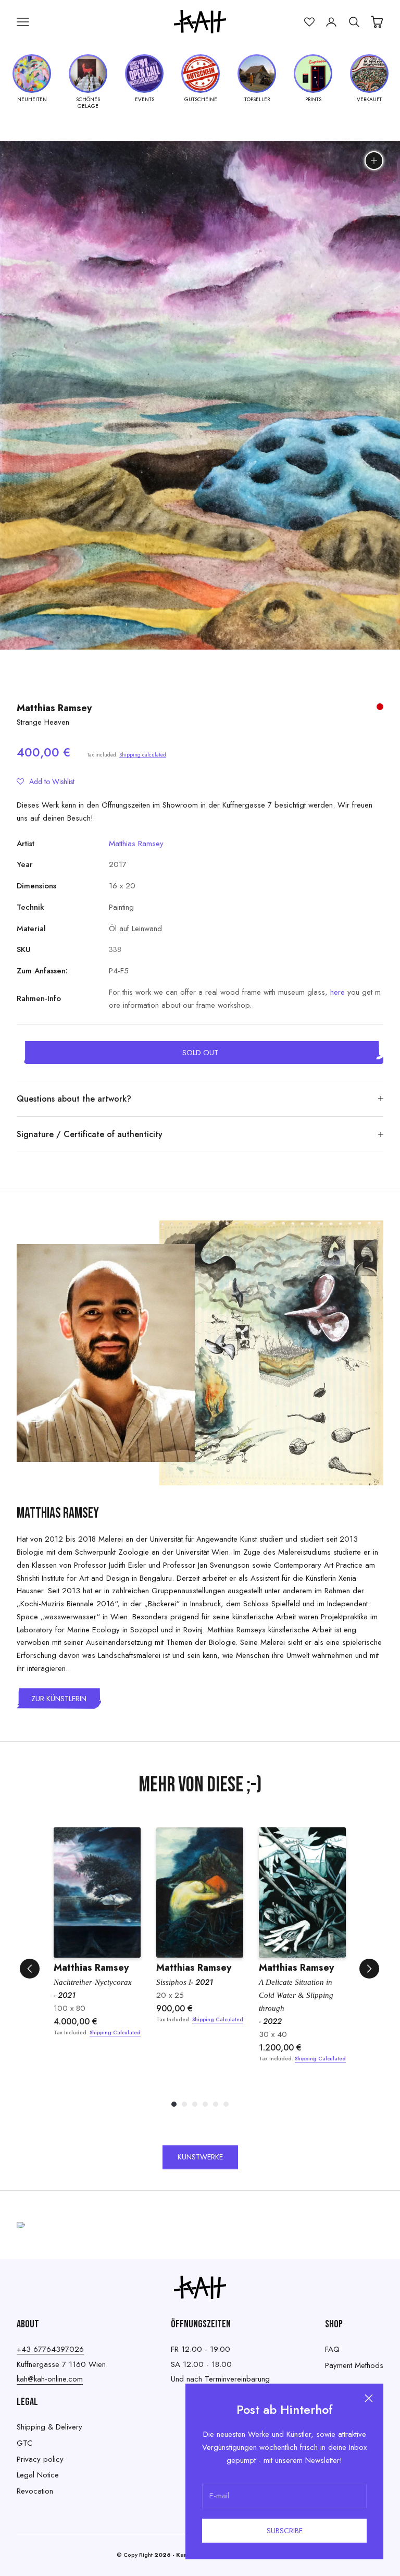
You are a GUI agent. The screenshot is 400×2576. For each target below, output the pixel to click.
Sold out (200, 1053)
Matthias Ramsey (54, 708)
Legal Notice (38, 2475)
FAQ (332, 2349)
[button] (46, 782)
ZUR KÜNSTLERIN (59, 1699)
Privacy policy (40, 2459)
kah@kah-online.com (50, 2379)
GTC (24, 2443)
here (337, 992)
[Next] (369, 1969)
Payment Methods (354, 2365)
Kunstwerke (200, 2157)
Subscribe (285, 2531)
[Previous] (30, 1969)
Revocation (35, 2491)
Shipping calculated (143, 755)
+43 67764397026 (50, 2349)
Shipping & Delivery (49, 2427)
